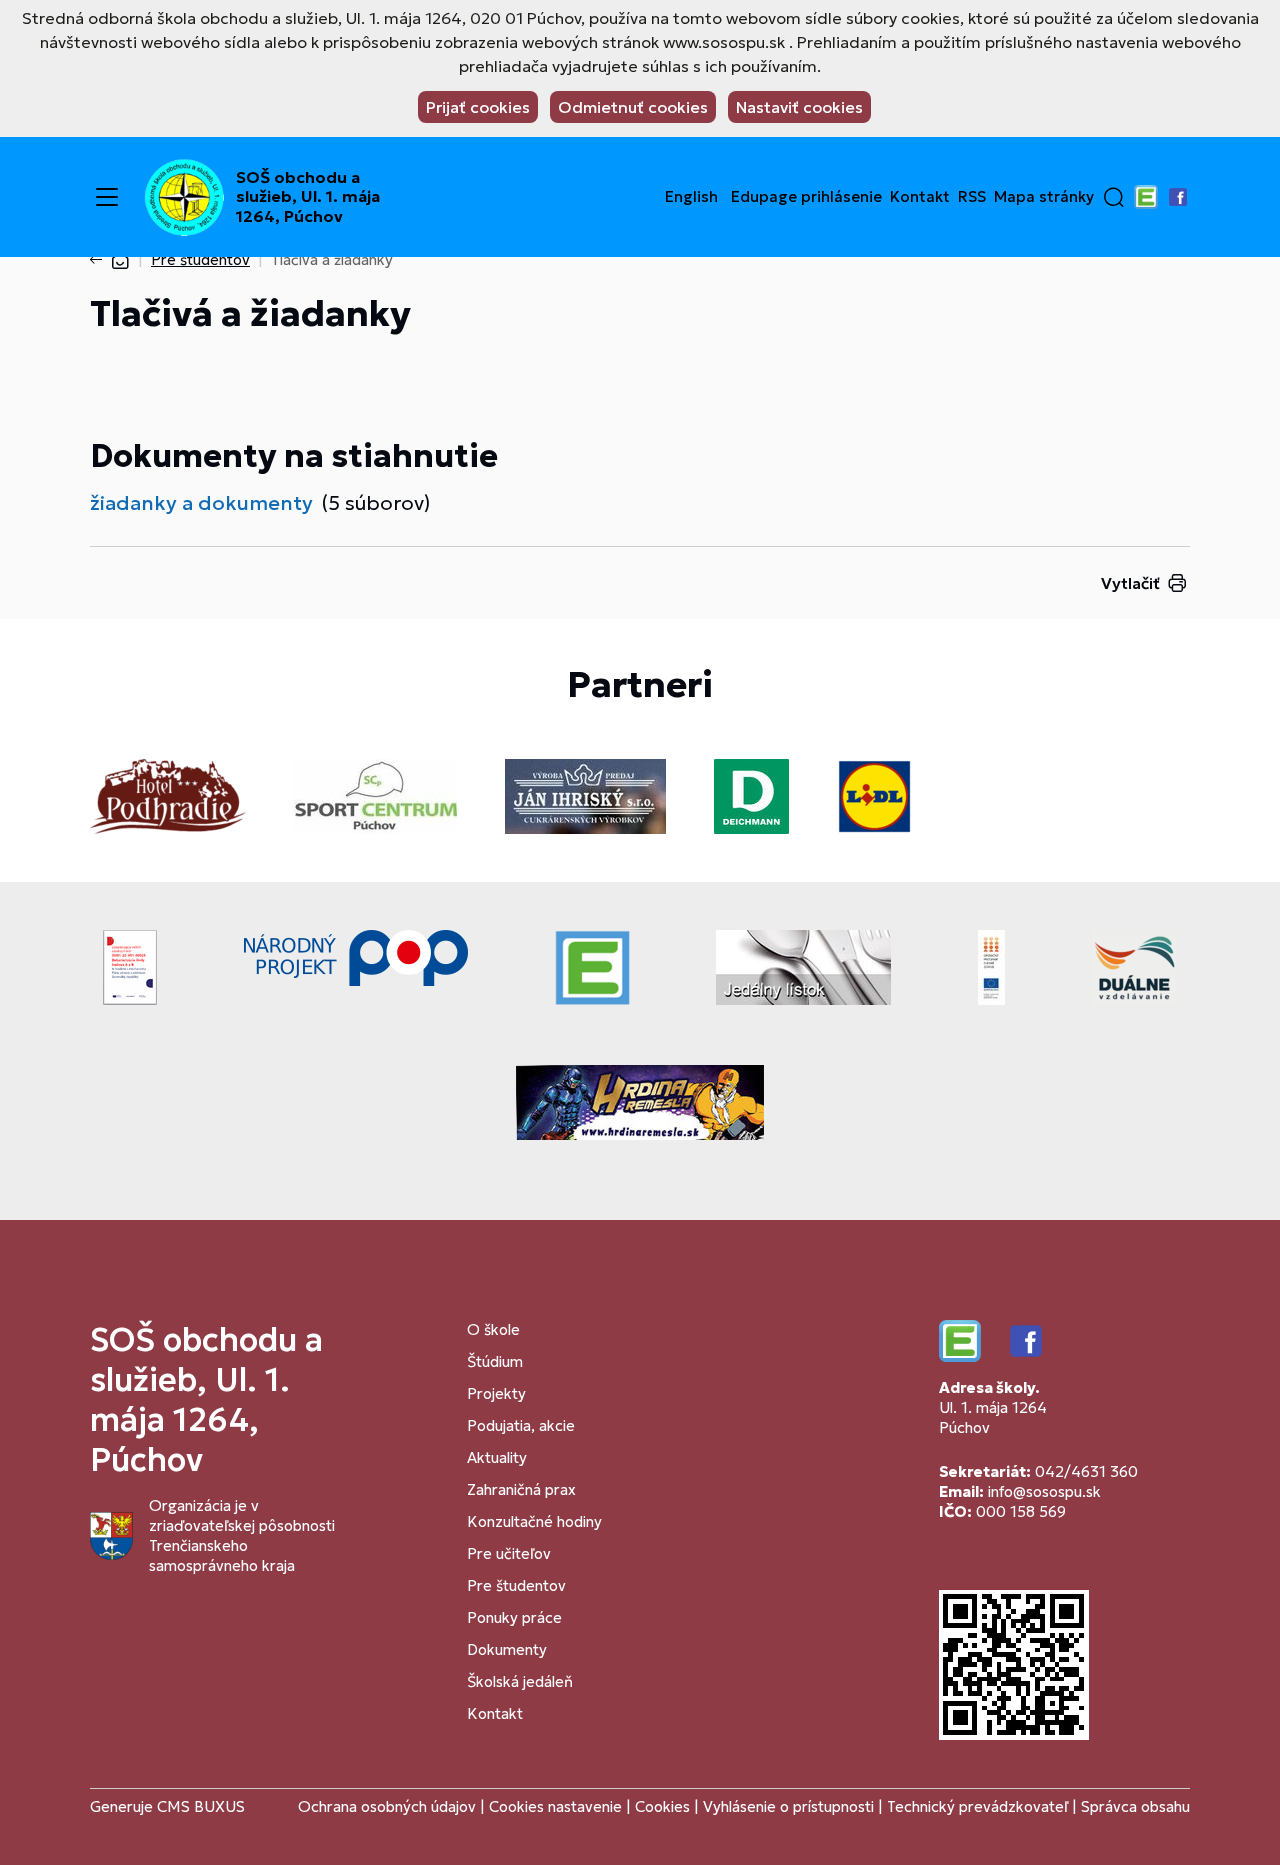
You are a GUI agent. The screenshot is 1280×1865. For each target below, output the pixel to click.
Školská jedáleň (520, 1681)
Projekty (496, 1393)
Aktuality (497, 1457)
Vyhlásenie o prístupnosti (788, 1806)
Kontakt (920, 197)
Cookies (664, 1806)
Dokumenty (507, 1649)
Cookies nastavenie (555, 1806)
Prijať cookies (478, 107)
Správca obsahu (1135, 1806)
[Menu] (107, 197)
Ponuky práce (514, 1617)
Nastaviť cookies (799, 107)
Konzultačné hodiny (534, 1521)
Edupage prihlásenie (806, 197)
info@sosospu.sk (1044, 1491)
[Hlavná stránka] (120, 259)
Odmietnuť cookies (633, 107)
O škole (493, 1329)
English (691, 197)
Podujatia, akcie (521, 1425)
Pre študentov (200, 259)
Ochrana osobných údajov (387, 1806)
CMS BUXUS (201, 1806)
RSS (972, 197)
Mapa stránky (1044, 197)
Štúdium (495, 1361)
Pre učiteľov (509, 1553)
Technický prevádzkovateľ (977, 1806)
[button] (1114, 197)
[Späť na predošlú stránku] (100, 260)
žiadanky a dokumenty (201, 503)
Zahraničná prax (521, 1489)
